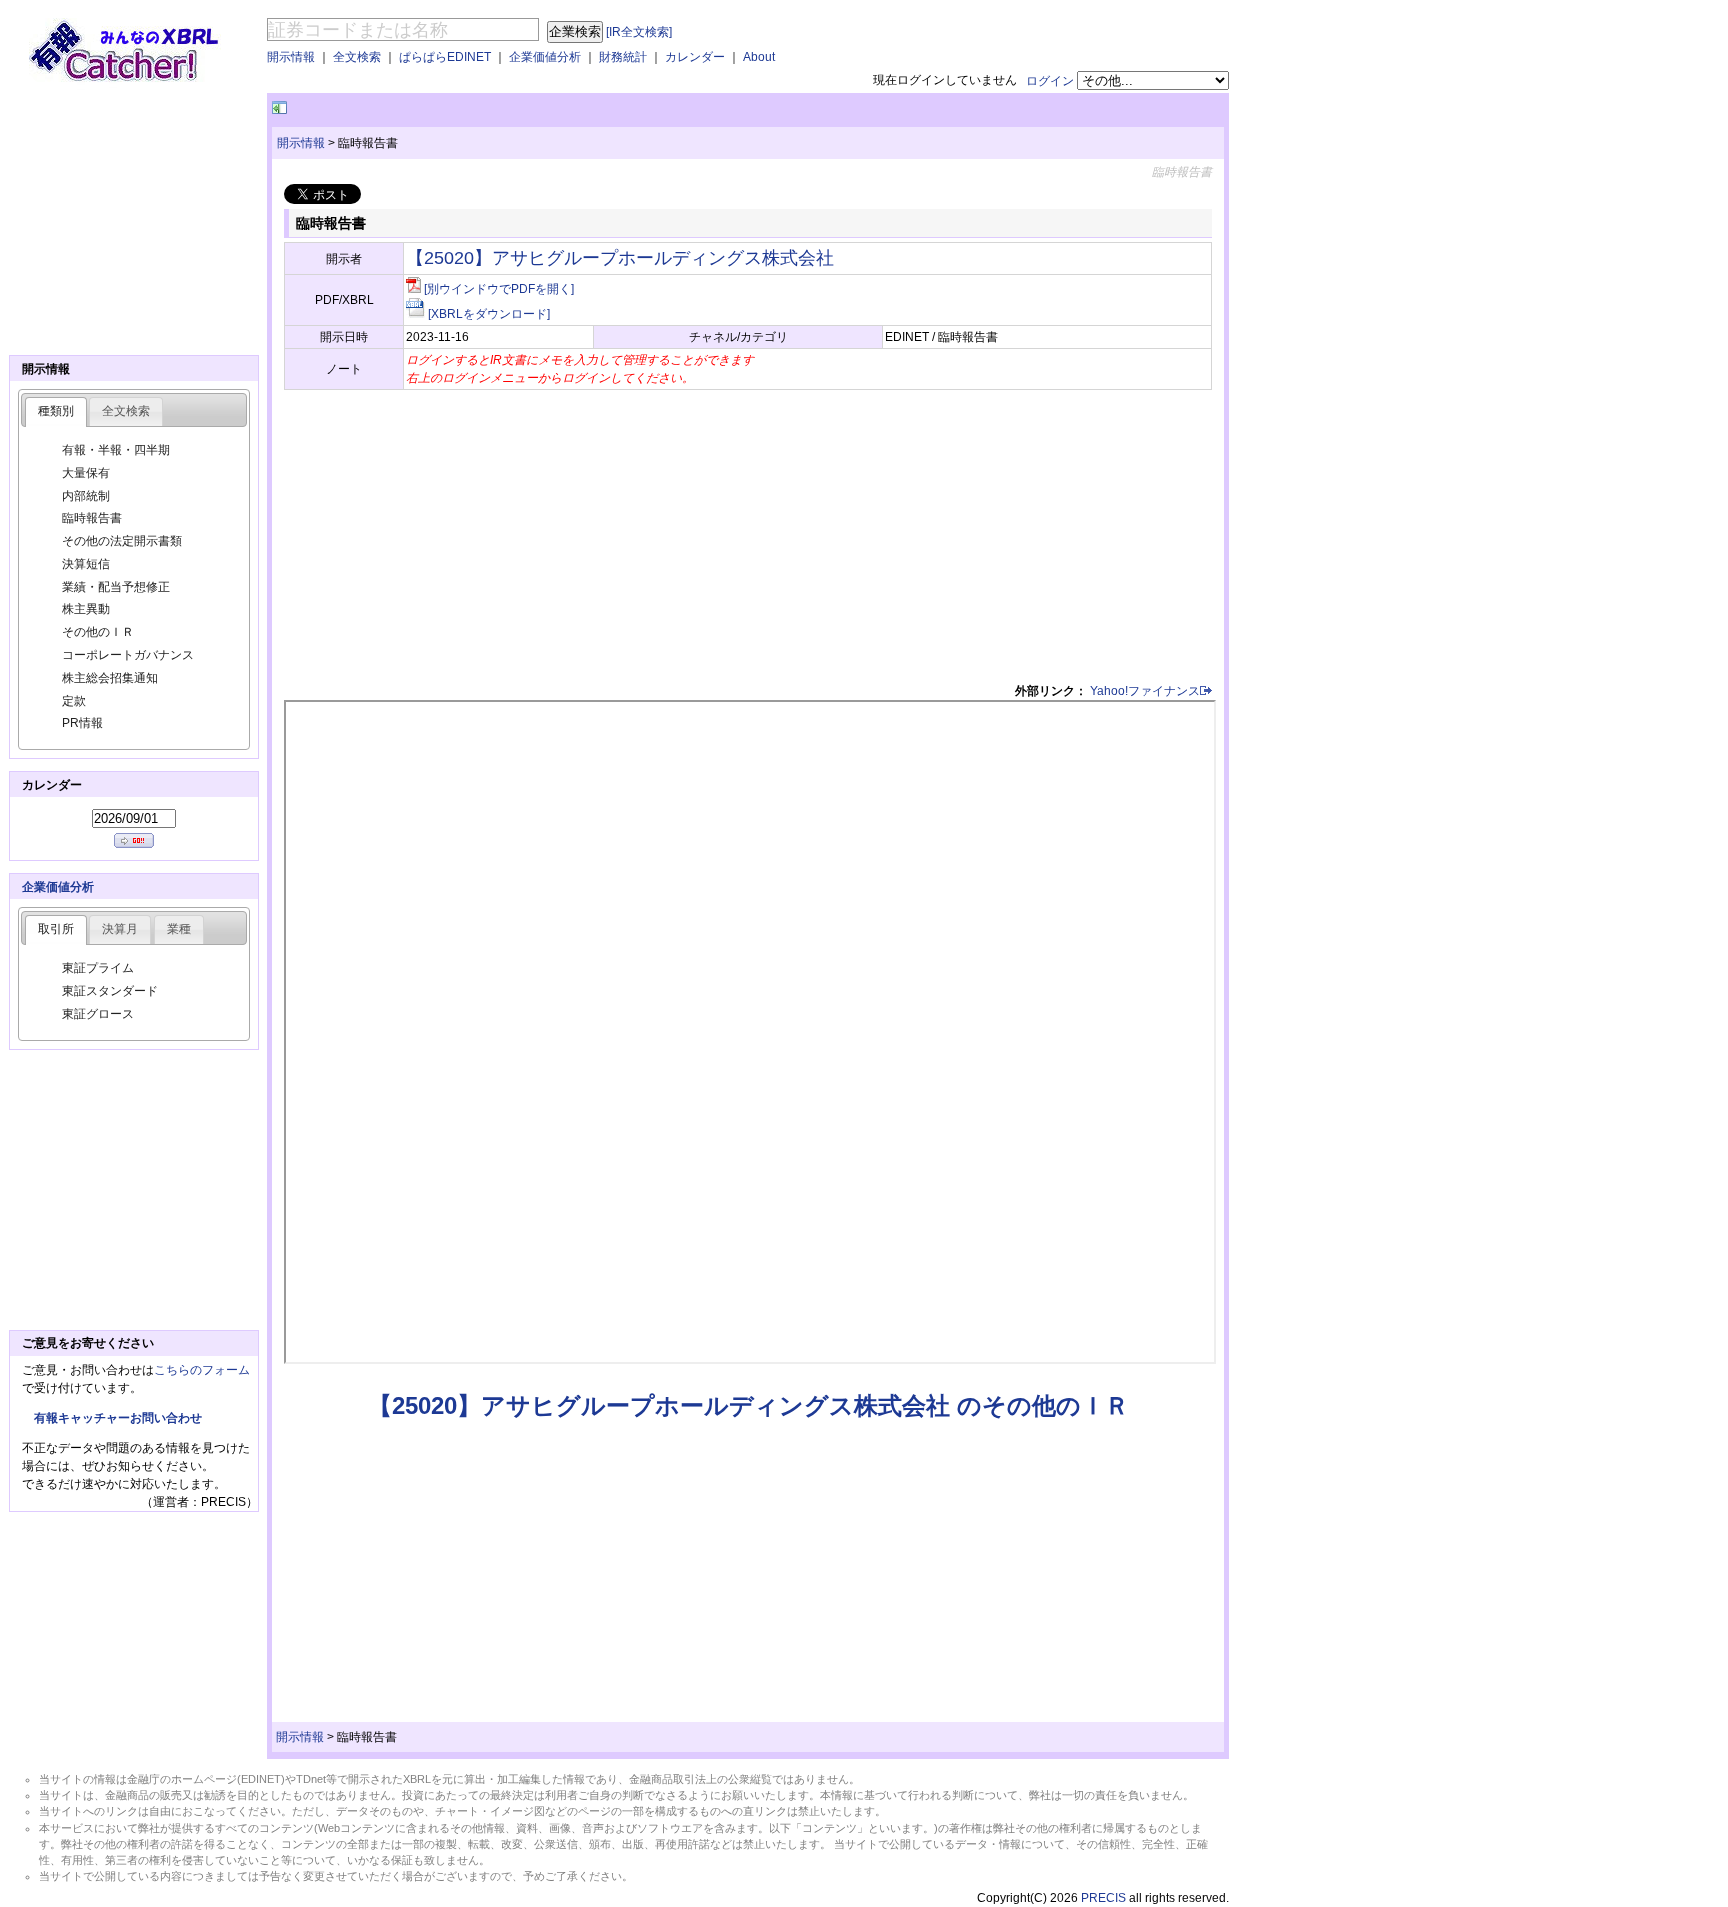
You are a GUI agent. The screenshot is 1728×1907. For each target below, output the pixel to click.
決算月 (120, 929)
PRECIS (1103, 1898)
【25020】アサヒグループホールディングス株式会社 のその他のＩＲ (748, 1405)
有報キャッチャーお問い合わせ (118, 1418)
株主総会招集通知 (110, 678)
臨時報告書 (92, 518)
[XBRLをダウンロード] (489, 314)
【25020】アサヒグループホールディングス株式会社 (620, 258)
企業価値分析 (545, 57)
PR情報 (82, 723)
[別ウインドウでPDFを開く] (499, 289)
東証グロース (98, 1014)
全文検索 (357, 57)
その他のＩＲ (98, 632)
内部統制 (86, 496)
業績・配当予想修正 (116, 587)
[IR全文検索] (639, 32)
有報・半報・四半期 (116, 450)
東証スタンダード (110, 991)
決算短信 (86, 564)
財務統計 (623, 57)
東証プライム (98, 968)
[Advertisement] (525, 108)
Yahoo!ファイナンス (1145, 691)
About (759, 57)
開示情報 (291, 57)
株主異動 (86, 609)
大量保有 (86, 473)
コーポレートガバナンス (128, 655)
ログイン (1050, 81)
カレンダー (695, 57)
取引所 (56, 929)
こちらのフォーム (202, 1370)
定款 (74, 701)
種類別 (56, 411)
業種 (179, 929)
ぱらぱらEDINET (445, 57)
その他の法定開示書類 (122, 541)
